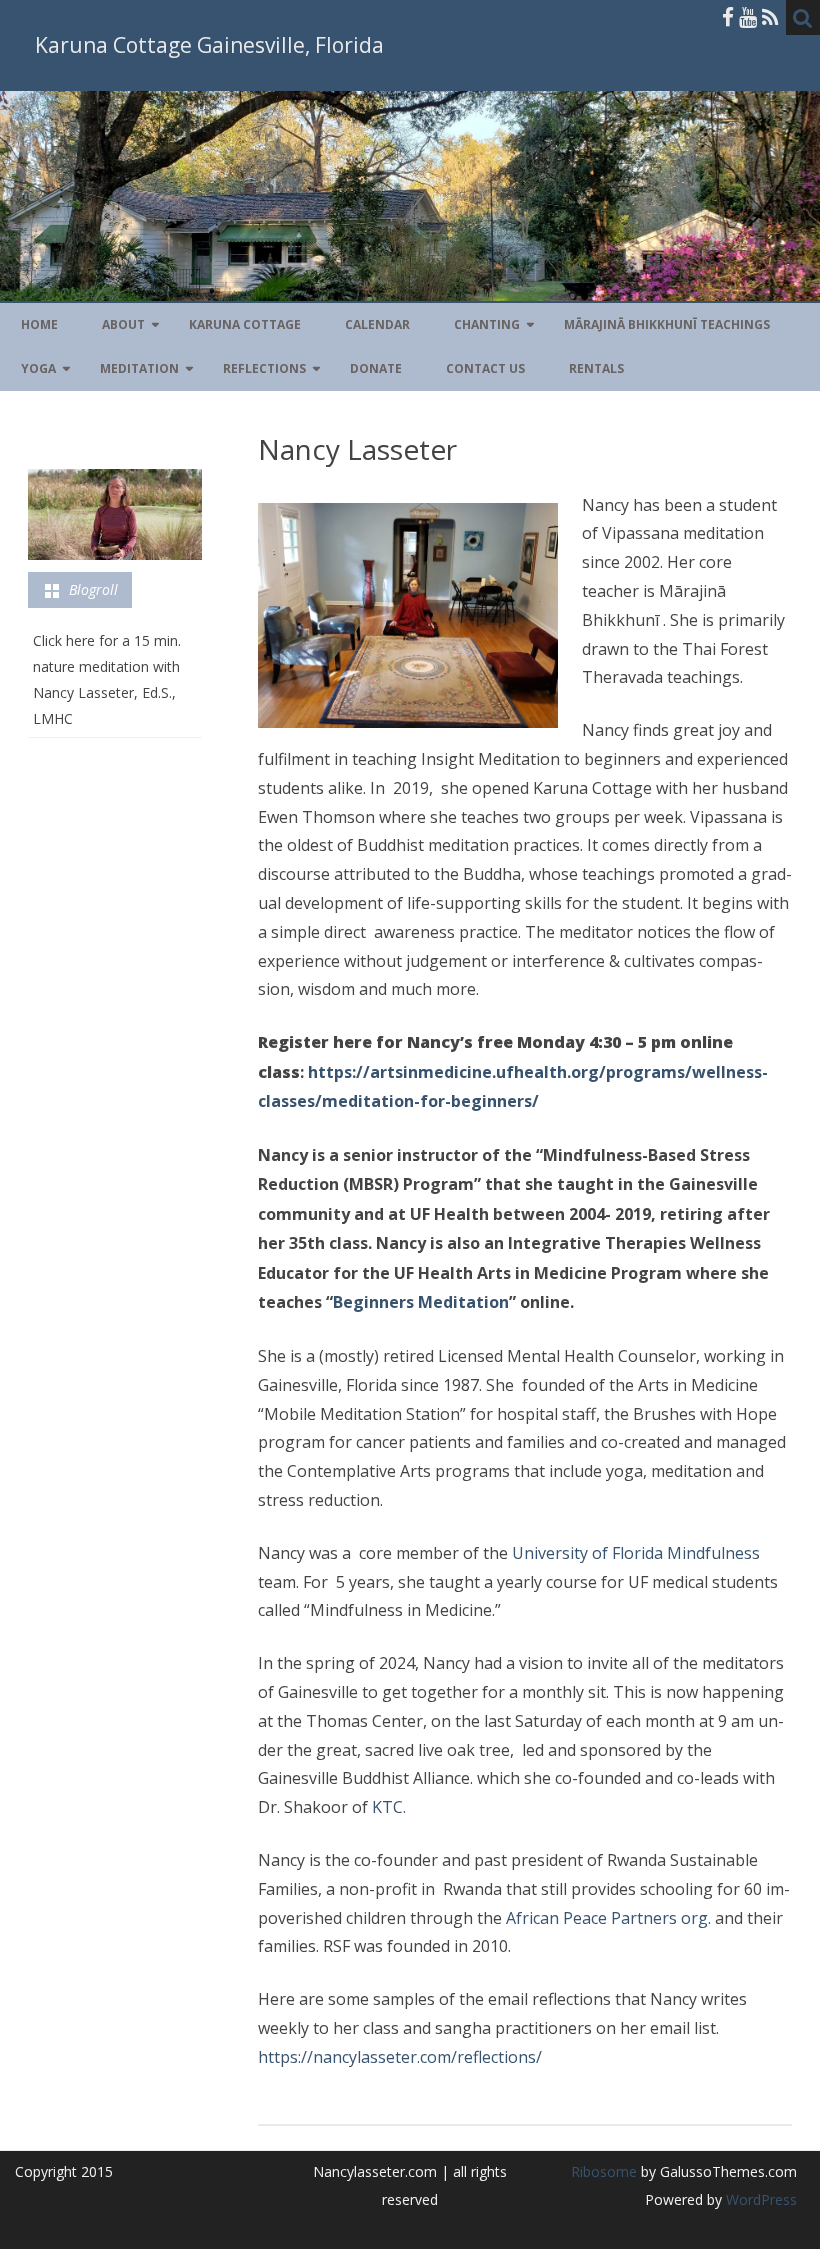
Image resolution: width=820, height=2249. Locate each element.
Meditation (139, 368)
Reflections (264, 368)
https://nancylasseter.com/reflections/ (400, 2057)
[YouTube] (748, 17)
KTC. (387, 1807)
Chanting (487, 324)
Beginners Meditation (421, 1302)
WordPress (759, 2199)
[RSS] (770, 17)
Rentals (596, 368)
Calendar (377, 324)
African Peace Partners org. (608, 1918)
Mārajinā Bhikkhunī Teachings (667, 324)
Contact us (485, 368)
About (123, 324)
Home (39, 324)
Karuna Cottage (245, 324)
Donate (376, 368)
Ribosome (604, 2171)
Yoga (38, 368)
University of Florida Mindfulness (636, 1553)
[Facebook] (728, 17)
